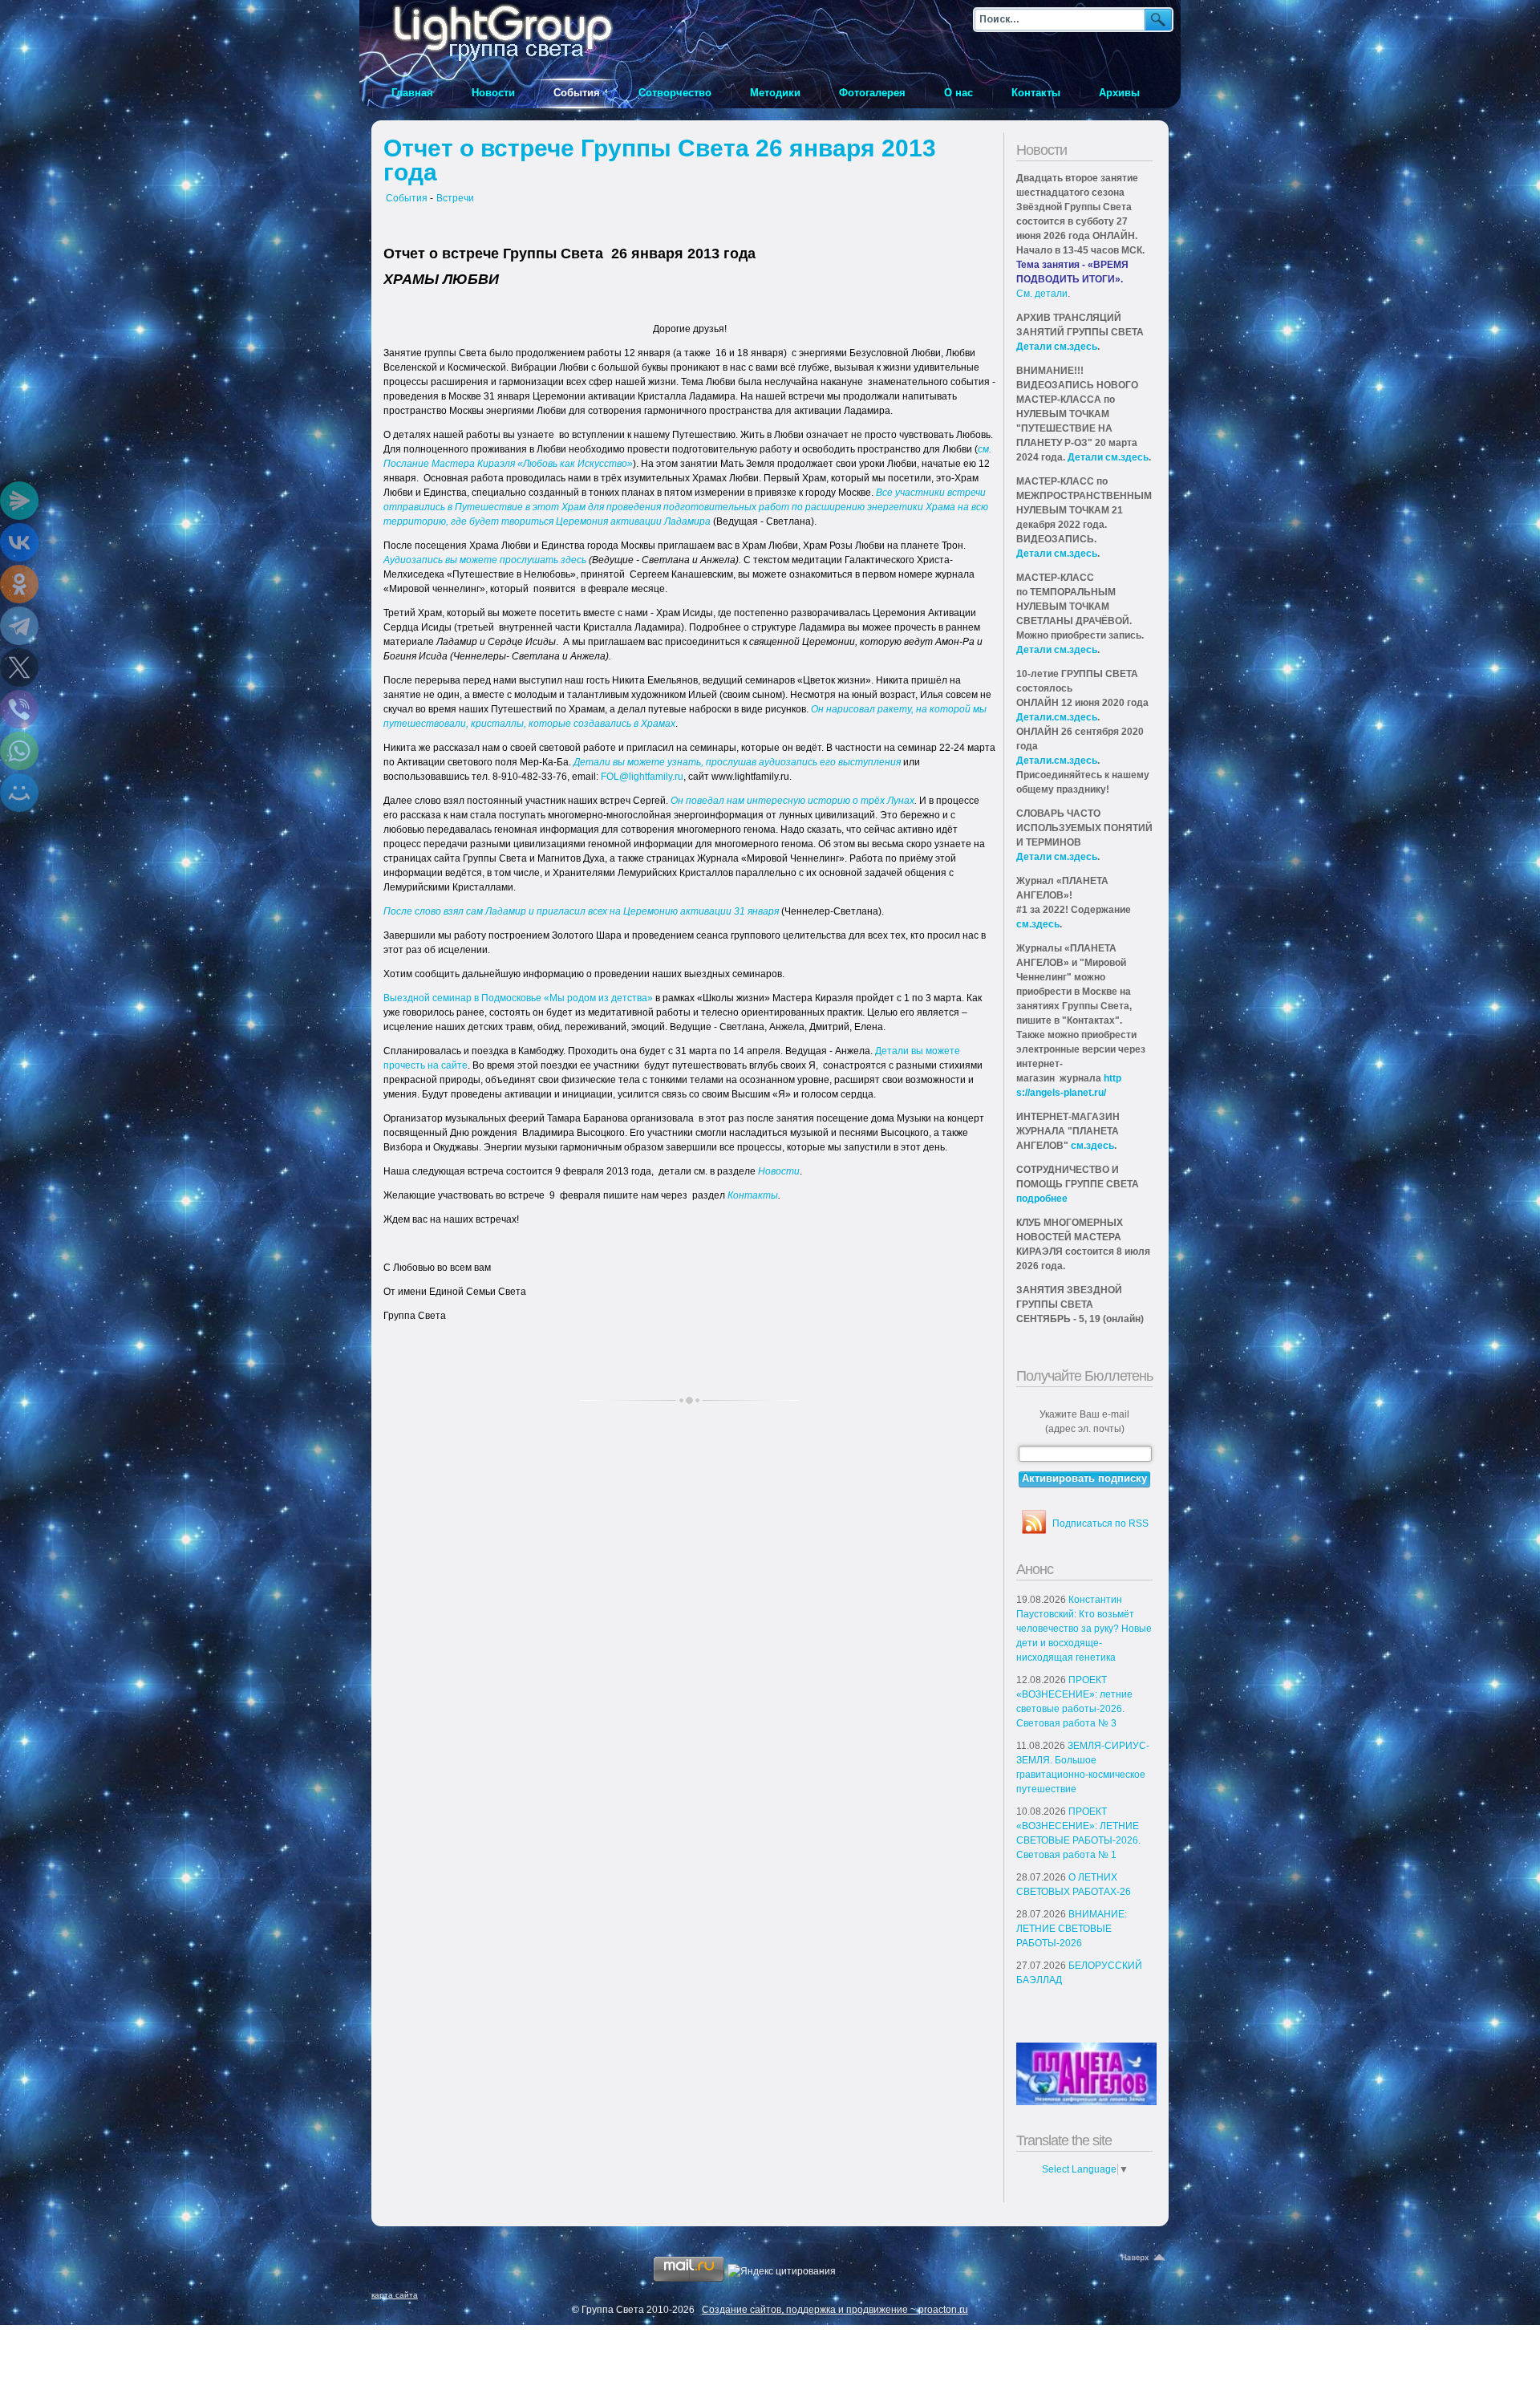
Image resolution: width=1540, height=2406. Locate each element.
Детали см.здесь (1057, 347)
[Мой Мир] (19, 793)
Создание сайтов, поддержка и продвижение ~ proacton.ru (835, 2310)
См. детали (1042, 294)
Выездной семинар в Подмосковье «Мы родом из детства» (518, 998)
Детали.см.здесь (1057, 717)
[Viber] (19, 709)
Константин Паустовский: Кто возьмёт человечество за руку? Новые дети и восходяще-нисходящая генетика (1084, 1629)
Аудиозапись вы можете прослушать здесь (485, 560)
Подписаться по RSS (1100, 1524)
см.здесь (1038, 924)
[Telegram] (19, 626)
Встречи (455, 198)
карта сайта (395, 2295)
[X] (19, 667)
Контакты (753, 1195)
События (407, 198)
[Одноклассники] (19, 584)
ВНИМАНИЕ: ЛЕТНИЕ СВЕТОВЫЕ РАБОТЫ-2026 (1072, 1929)
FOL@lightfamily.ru (642, 777)
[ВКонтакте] (19, 542)
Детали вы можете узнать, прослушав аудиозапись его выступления (737, 762)
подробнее (1042, 1199)
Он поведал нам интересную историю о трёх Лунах (792, 801)
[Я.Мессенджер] (19, 501)
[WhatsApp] (19, 751)
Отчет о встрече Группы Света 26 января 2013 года (660, 160)
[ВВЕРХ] (1145, 2258)
